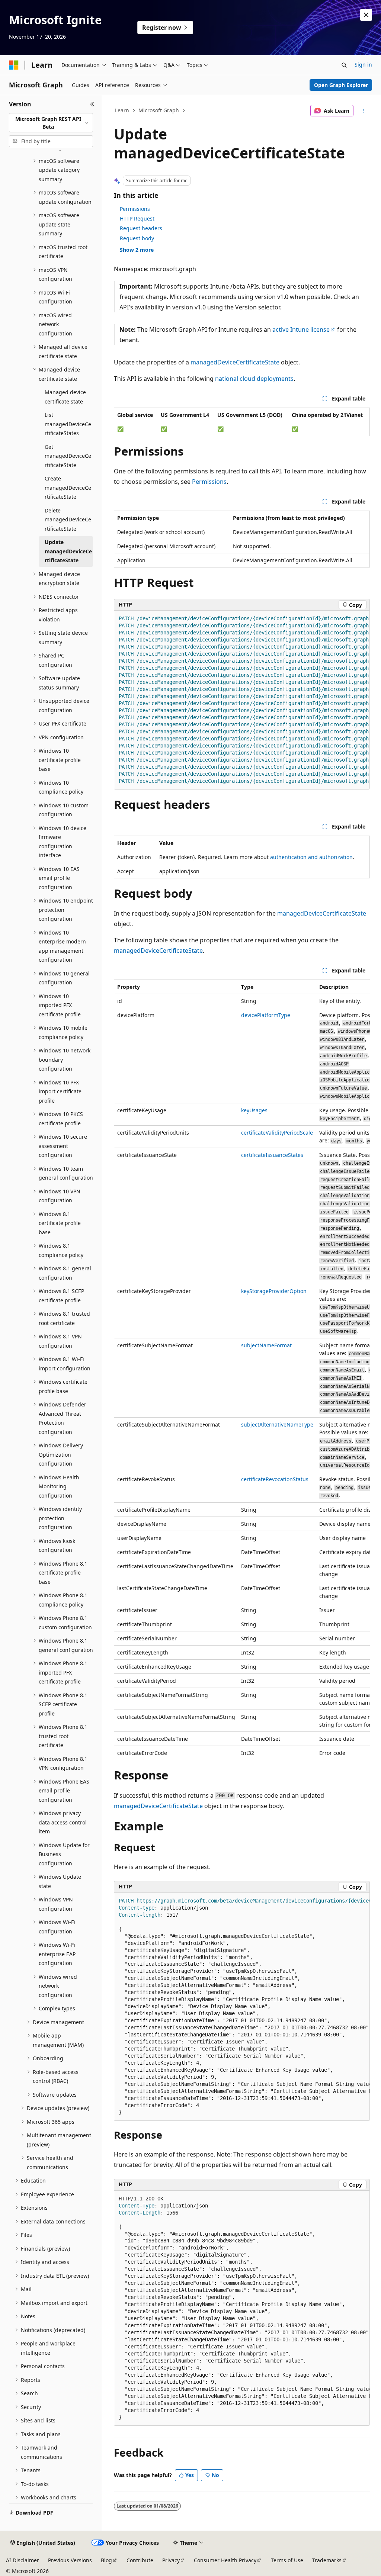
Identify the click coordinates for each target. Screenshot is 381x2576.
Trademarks (327, 2560)
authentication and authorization (311, 857)
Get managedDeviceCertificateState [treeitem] (68, 456)
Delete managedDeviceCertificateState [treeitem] (68, 520)
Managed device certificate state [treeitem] (65, 397)
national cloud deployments (254, 379)
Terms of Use (287, 2560)
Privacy (171, 2560)
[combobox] (51, 123)
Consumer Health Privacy (225, 2560)
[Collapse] (92, 104)
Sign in (363, 65)
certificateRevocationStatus (275, 1479)
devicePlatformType (266, 1015)
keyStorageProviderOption (274, 1291)
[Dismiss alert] (366, 15)
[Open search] (344, 65)
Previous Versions (70, 2560)
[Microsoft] (14, 65)
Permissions (135, 209)
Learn (122, 110)
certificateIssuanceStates (272, 1155)
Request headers (141, 228)
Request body (137, 238)
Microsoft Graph (159, 110)
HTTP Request (137, 218)
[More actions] (363, 111)
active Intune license (301, 329)
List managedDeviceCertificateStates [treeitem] (68, 424)
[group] (242, 700)
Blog (106, 2560)
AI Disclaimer (23, 2560)
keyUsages (254, 1110)
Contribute (140, 2560)
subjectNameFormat (266, 1345)
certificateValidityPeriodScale (277, 1133)
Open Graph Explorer (341, 85)
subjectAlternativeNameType (277, 1424)
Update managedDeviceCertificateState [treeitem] (68, 551)
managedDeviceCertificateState (235, 362)
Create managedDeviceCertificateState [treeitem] (68, 488)
